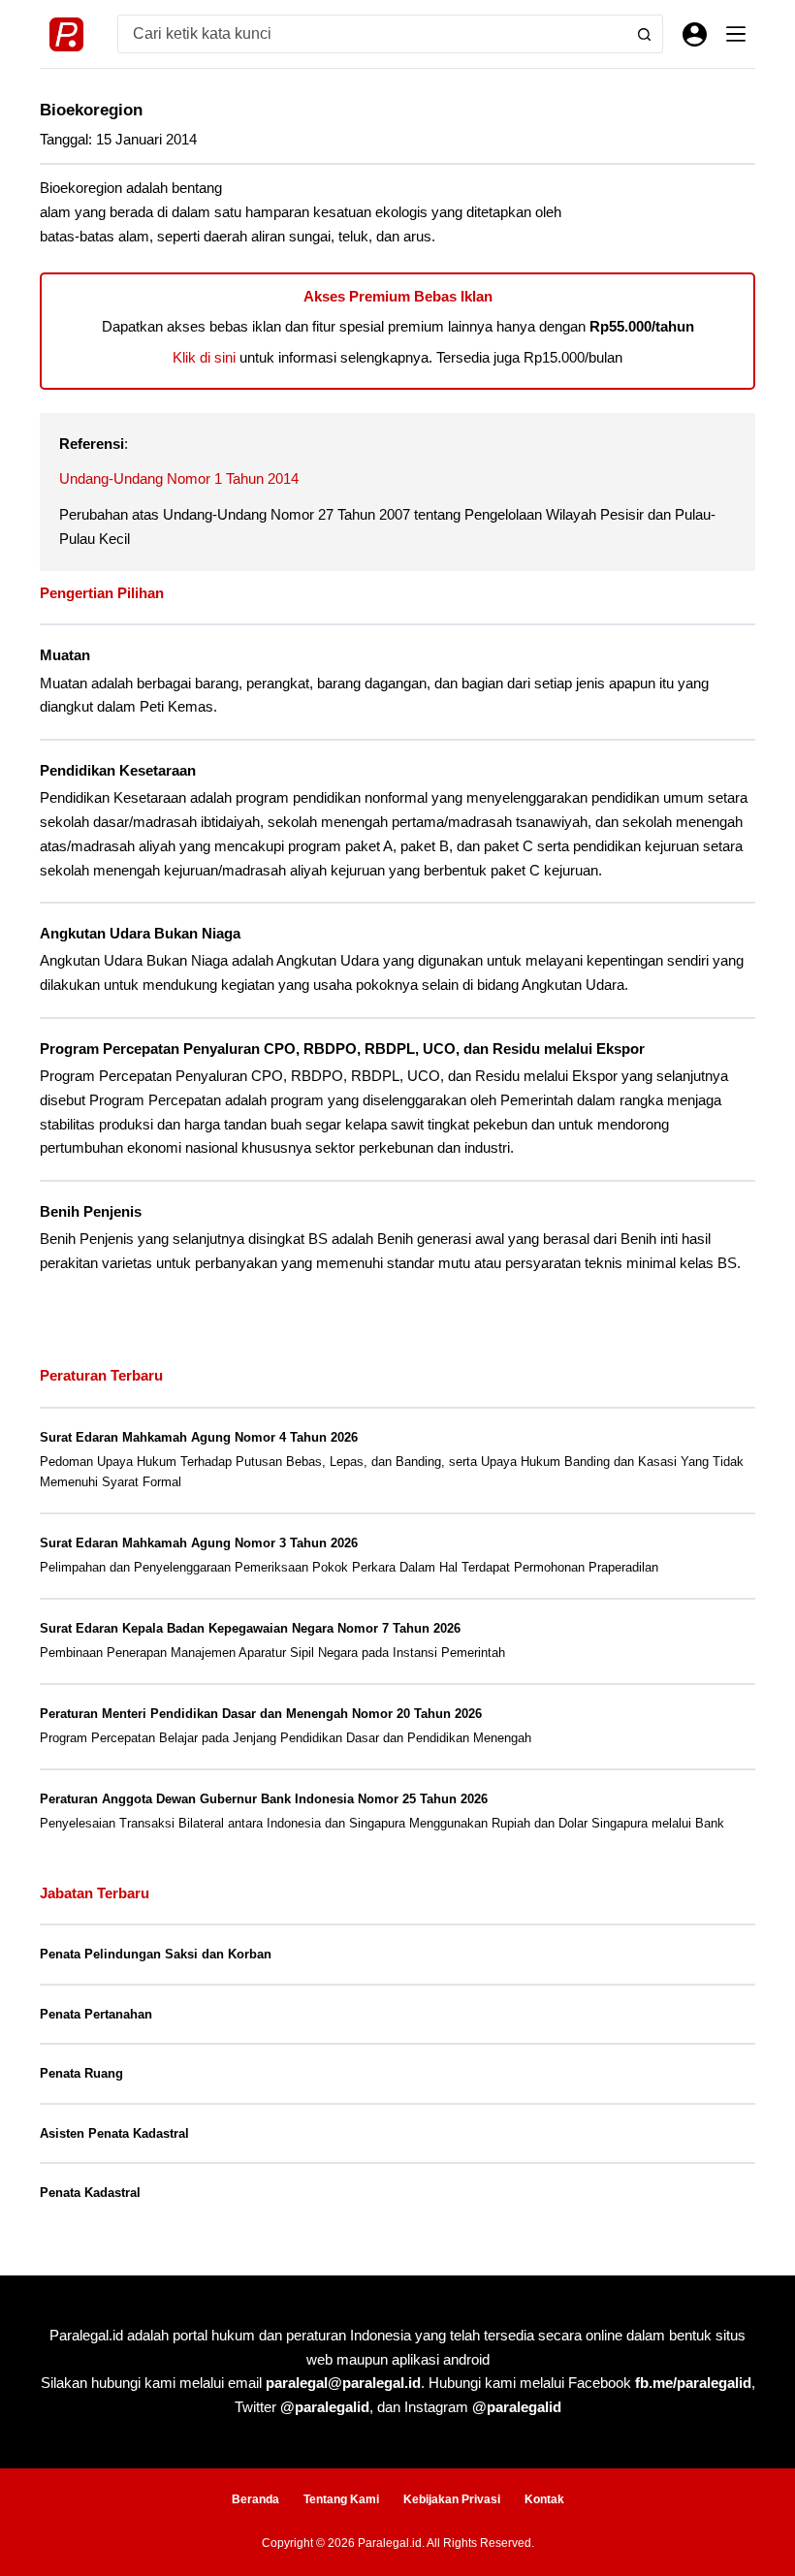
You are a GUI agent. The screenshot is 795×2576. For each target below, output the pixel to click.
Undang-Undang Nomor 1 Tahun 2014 (179, 478)
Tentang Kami (341, 2499)
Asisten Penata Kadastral (114, 2133)
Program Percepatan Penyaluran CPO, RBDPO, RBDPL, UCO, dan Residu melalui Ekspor (342, 1049)
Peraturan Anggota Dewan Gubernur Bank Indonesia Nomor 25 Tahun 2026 (264, 1799)
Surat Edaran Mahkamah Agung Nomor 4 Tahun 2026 (199, 1437)
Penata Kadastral (90, 2193)
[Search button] (644, 34)
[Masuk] (695, 34)
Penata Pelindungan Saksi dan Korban (156, 1954)
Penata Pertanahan (96, 2014)
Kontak (544, 2499)
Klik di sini (204, 357)
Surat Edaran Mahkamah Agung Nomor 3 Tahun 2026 (199, 1543)
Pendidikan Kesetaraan (118, 771)
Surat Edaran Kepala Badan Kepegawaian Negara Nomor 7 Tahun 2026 (250, 1628)
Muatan (65, 655)
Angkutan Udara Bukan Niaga (140, 934)
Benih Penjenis (91, 1212)
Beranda (255, 2499)
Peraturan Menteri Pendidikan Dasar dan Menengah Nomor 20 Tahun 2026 (261, 1714)
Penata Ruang (81, 2073)
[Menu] (736, 34)
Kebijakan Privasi (452, 2499)
